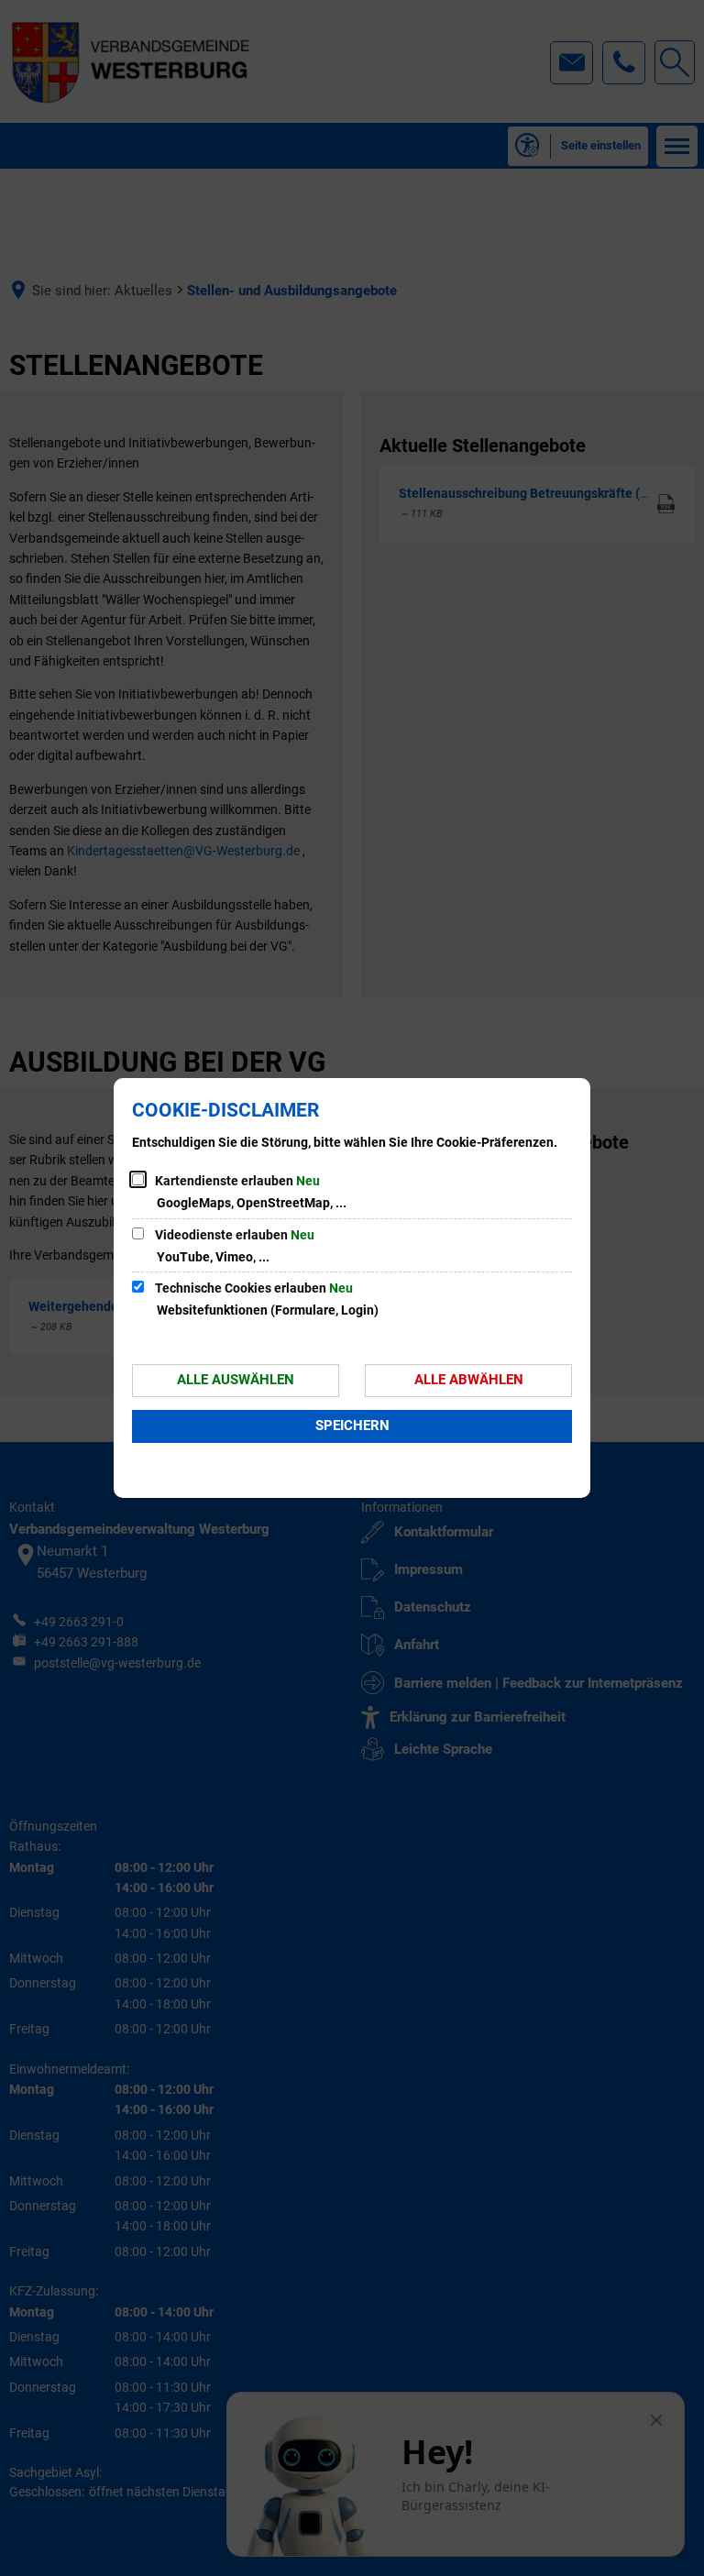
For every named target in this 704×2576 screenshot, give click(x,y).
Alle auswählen (236, 1380)
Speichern (352, 1426)
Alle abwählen (469, 1380)
